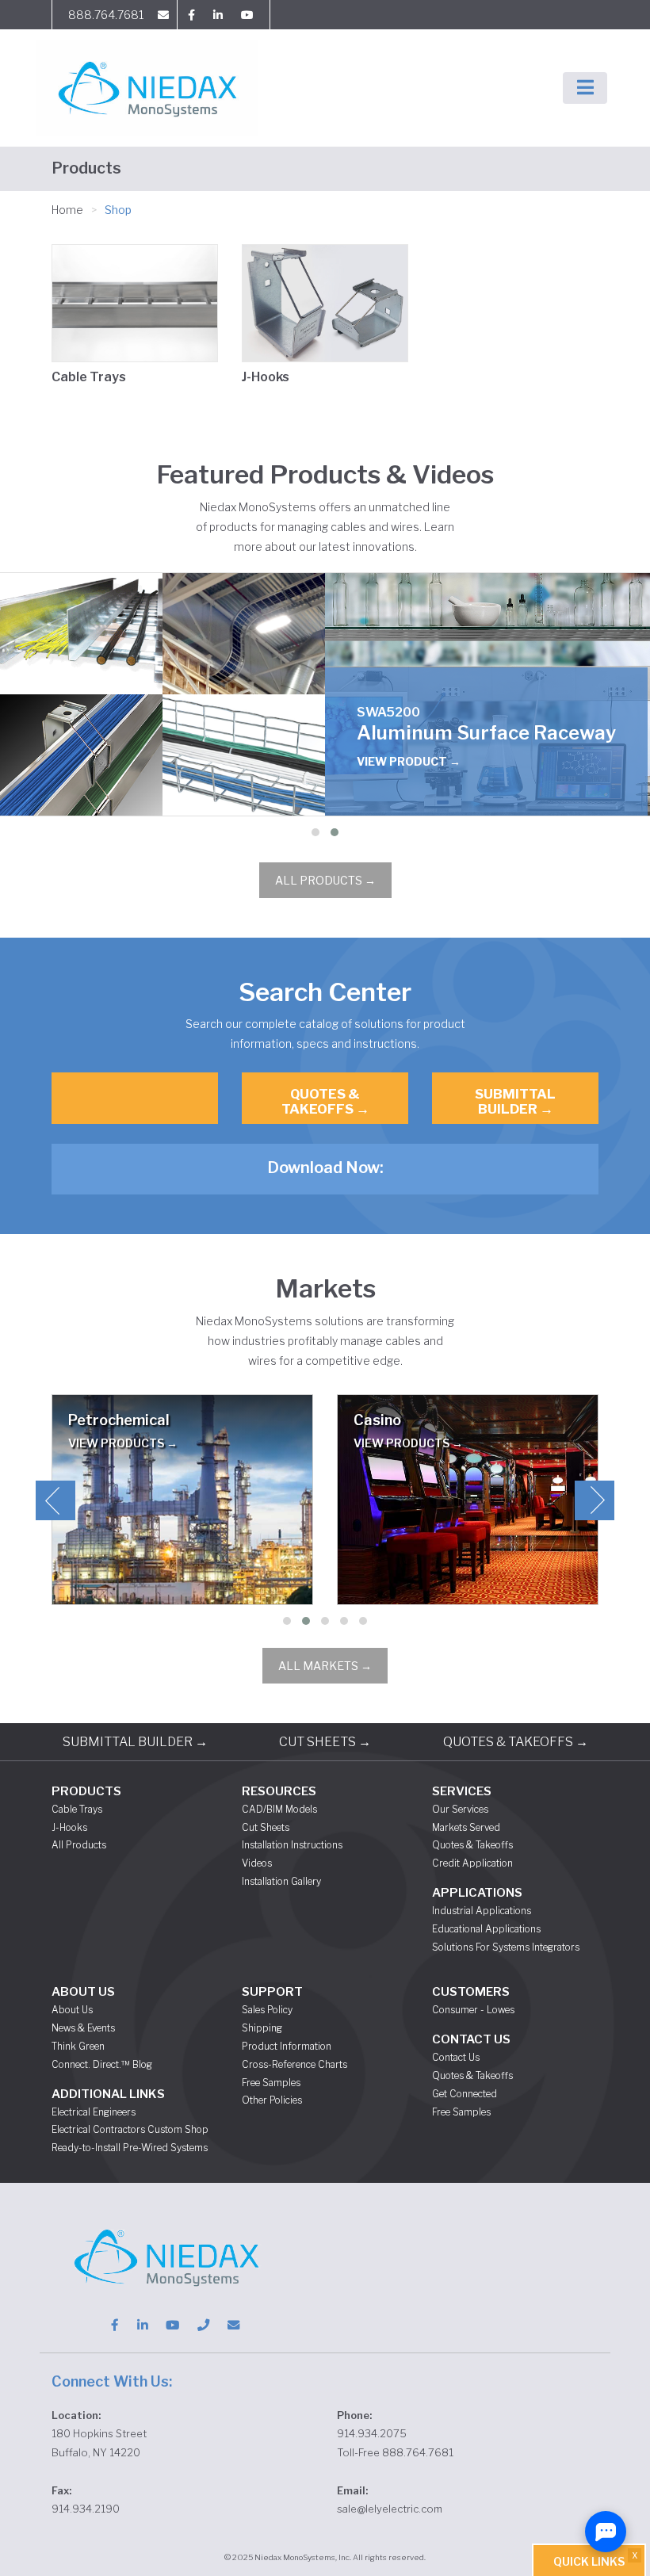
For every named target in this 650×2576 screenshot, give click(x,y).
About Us (72, 2010)
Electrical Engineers (94, 2112)
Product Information (287, 2046)
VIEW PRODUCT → (409, 761)
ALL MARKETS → (325, 1666)
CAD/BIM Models (279, 1809)
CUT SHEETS (325, 1742)
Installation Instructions (292, 1845)
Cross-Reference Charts (294, 2064)
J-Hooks (266, 377)
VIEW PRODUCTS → (123, 1443)
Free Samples (271, 2083)
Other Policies (272, 2100)
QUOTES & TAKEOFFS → (325, 1101)
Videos (257, 1863)
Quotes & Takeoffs (472, 1845)
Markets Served (466, 1827)
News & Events (83, 2028)
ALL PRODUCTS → (325, 880)
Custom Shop (178, 2129)
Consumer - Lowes (473, 2010)
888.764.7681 (106, 15)
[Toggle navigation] (585, 88)
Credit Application (472, 1863)
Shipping (262, 2028)
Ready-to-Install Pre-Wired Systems (130, 2148)
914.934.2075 (372, 2433)
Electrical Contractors (98, 2129)
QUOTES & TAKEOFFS (516, 1742)
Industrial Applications (482, 1911)
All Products (79, 1845)
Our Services (460, 1809)
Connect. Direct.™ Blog (102, 2064)
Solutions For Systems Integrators (506, 1947)
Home (67, 210)
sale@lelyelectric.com (390, 2509)
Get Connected (465, 2094)
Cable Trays (89, 377)
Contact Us (456, 2057)
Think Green (78, 2046)
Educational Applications (486, 1929)
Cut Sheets (266, 1827)
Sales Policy (267, 2010)
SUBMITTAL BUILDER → (515, 1101)
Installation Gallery (281, 1881)
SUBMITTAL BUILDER (135, 1742)
